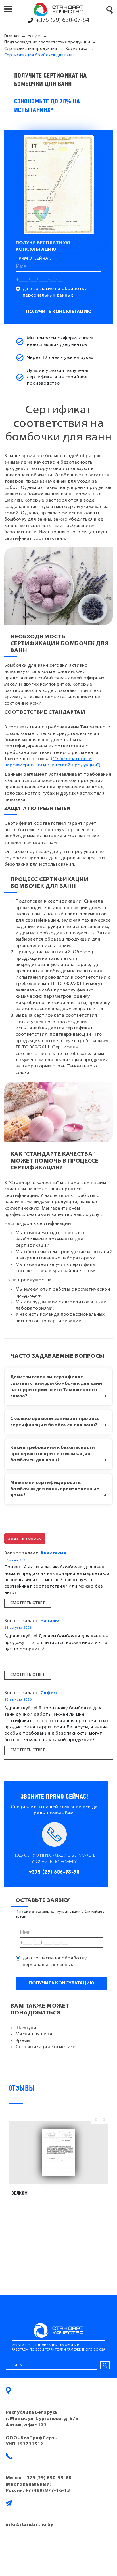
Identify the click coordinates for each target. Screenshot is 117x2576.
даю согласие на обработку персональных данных (55, 292)
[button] (96, 2119)
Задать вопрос (25, 1539)
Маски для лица (34, 2034)
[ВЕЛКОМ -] (58, 2153)
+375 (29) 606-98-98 (54, 1872)
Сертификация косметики (46, 2047)
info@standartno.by (29, 2525)
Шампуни (26, 2028)
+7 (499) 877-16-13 (48, 2491)
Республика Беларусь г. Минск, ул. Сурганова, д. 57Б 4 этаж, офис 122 (42, 2419)
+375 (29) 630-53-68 (48, 2478)
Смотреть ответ (28, 1603)
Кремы (23, 2041)
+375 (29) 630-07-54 (63, 20)
